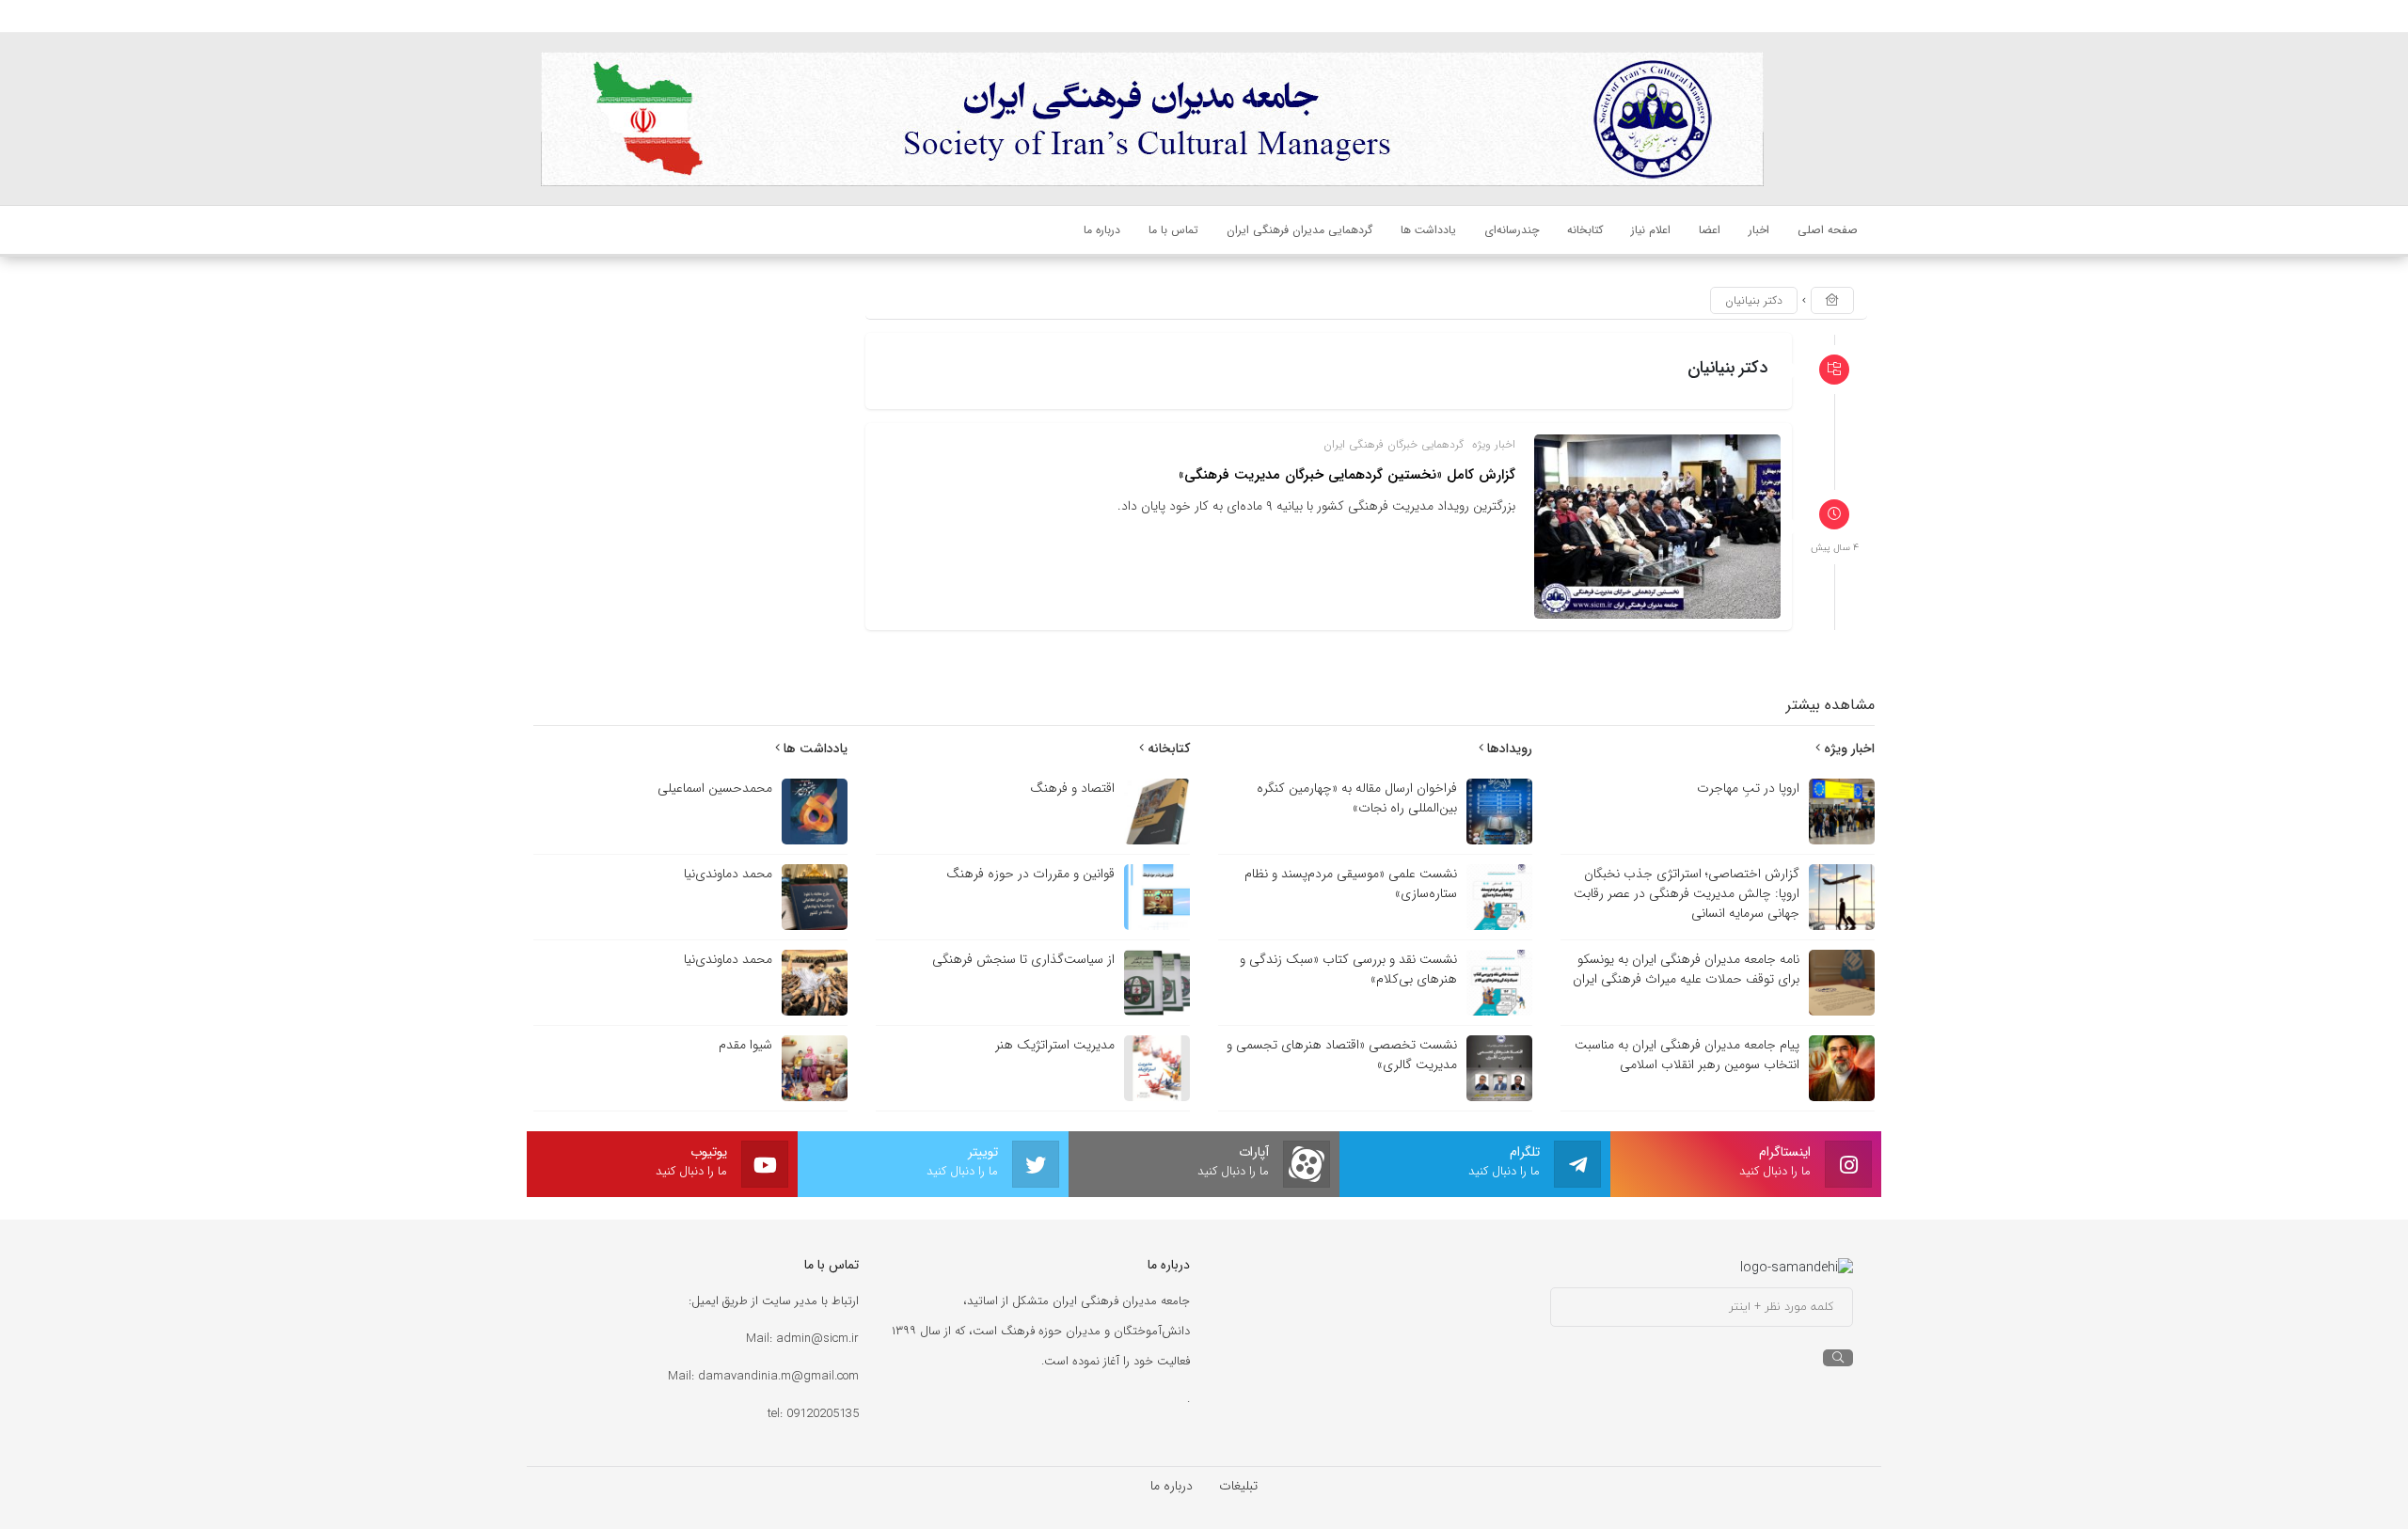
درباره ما (1172, 1486)
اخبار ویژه (1494, 444)
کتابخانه (1167, 749)
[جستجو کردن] (1838, 1358)
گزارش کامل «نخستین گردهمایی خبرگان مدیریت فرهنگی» (1347, 475)
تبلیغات (1238, 1486)
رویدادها (1508, 749)
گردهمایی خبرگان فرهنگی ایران (1394, 444)
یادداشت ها (814, 749)
